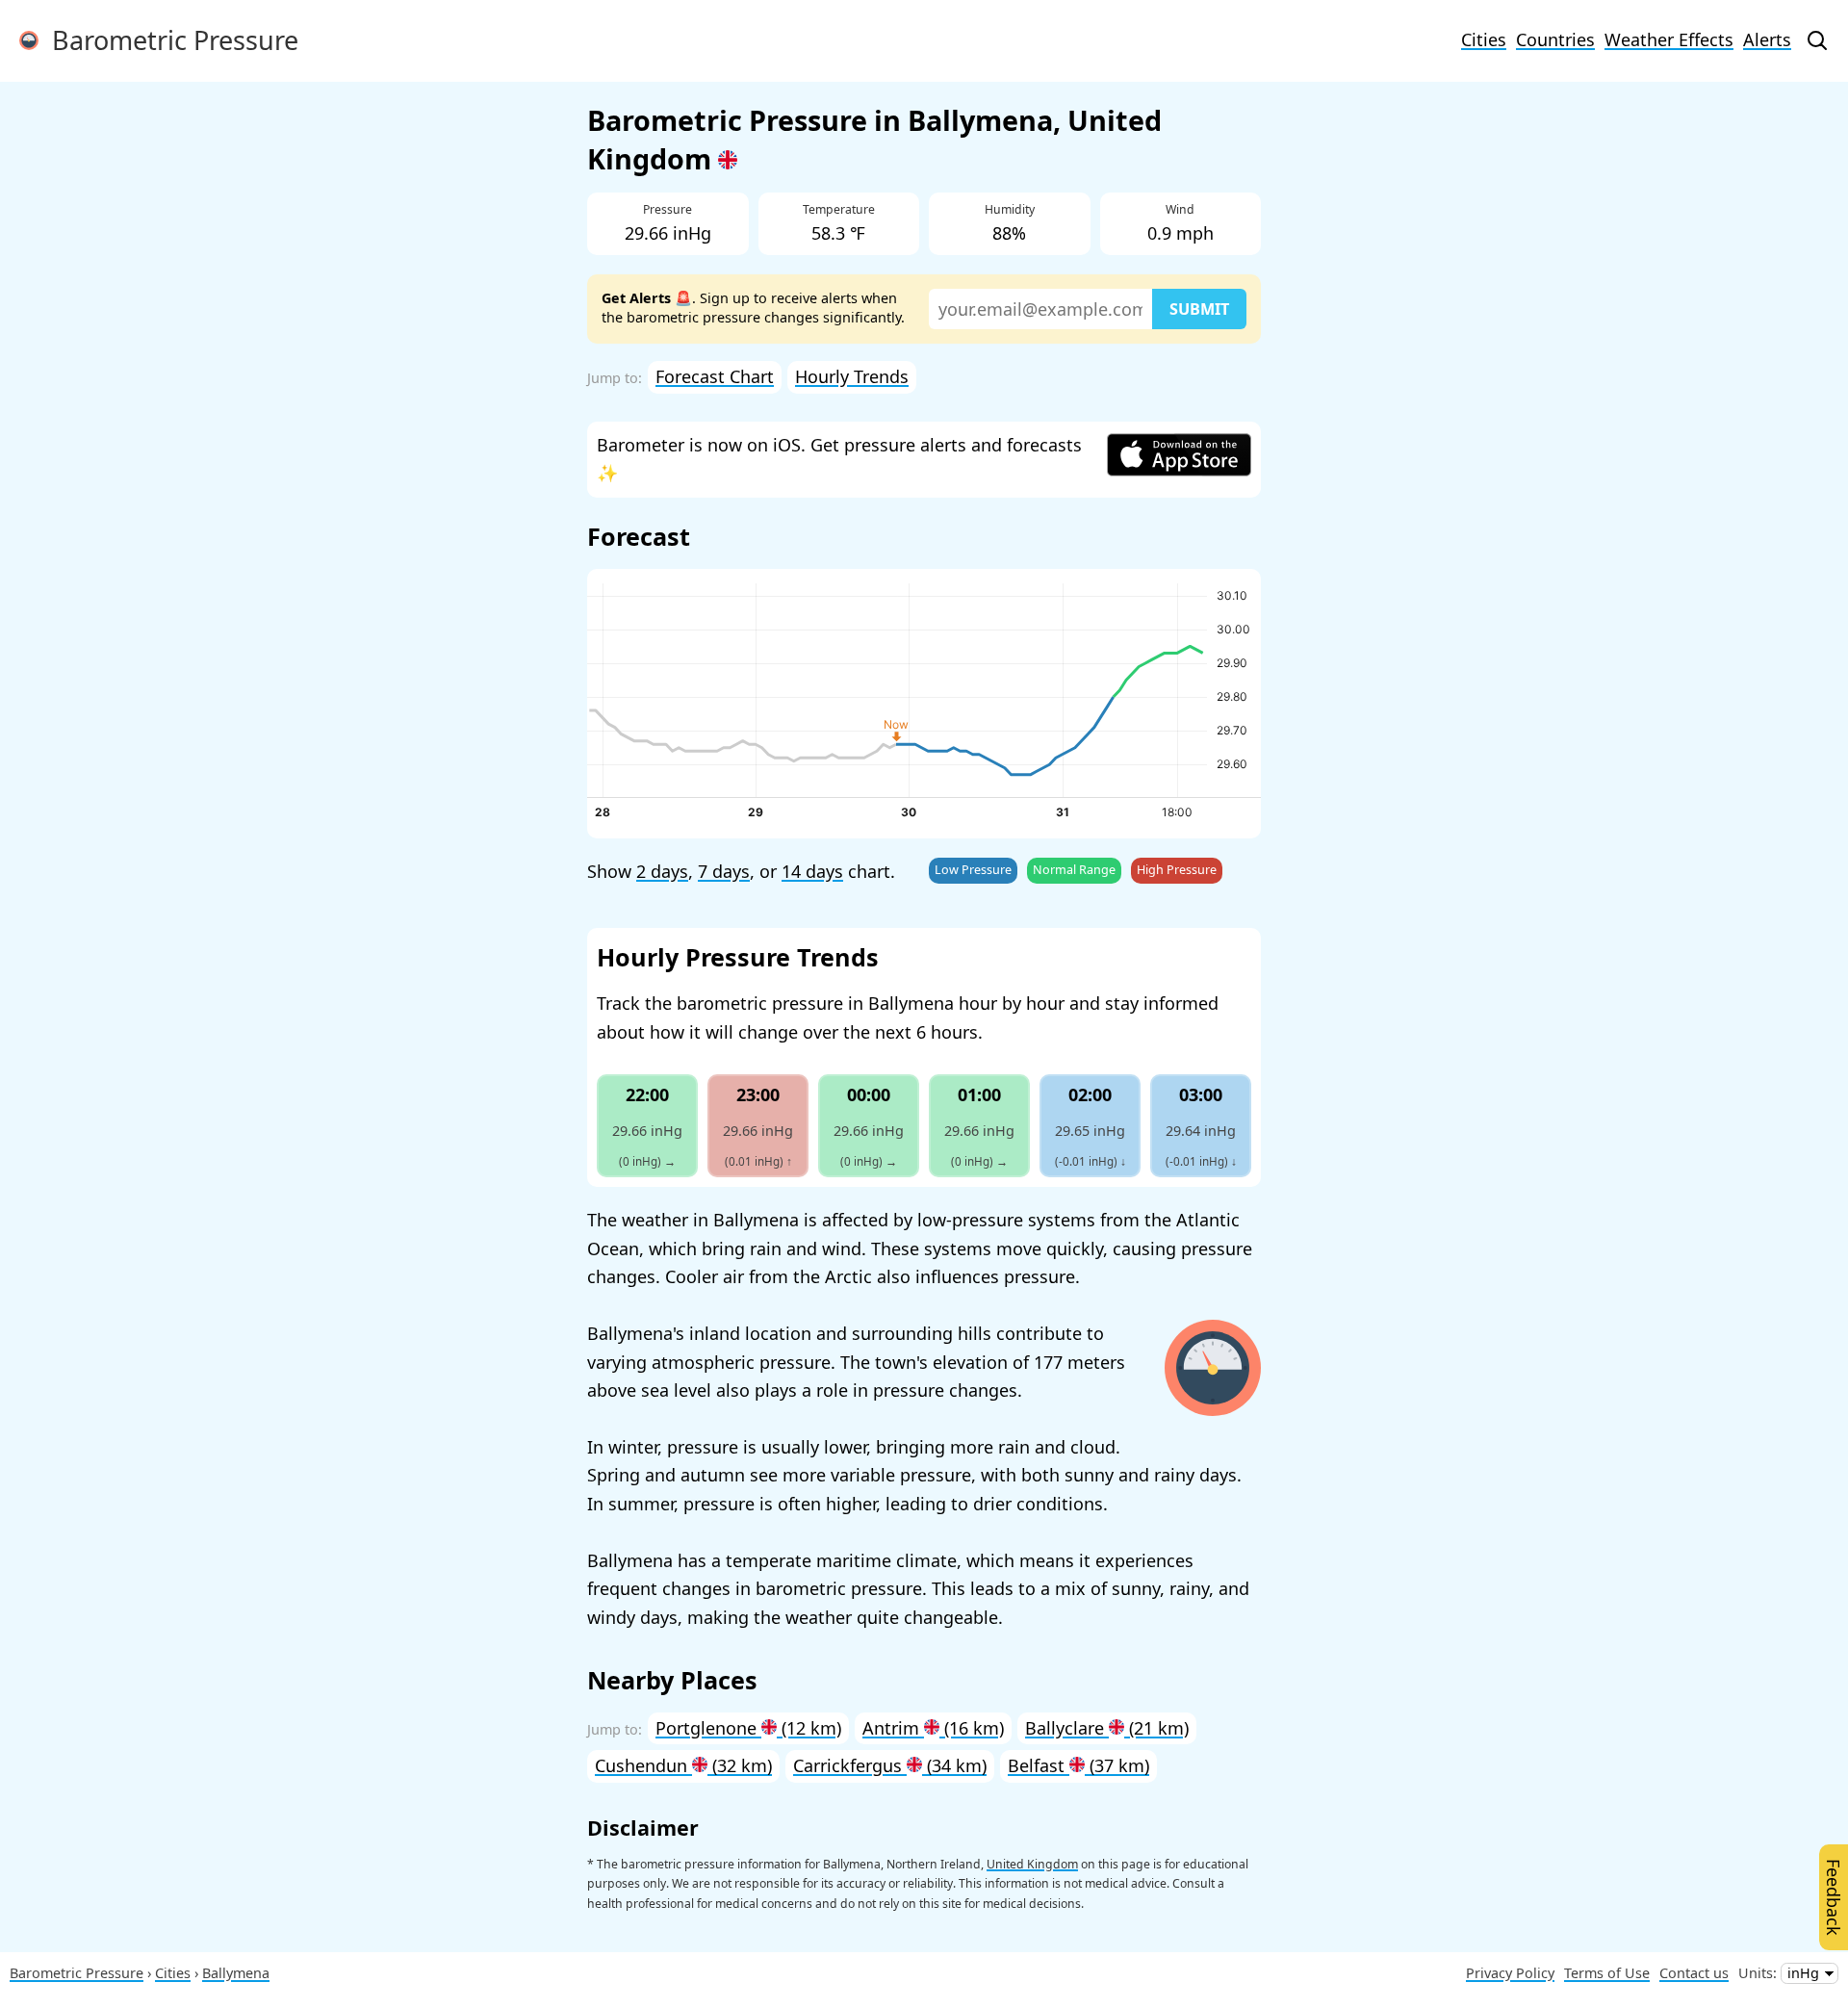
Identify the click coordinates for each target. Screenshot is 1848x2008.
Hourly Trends (852, 376)
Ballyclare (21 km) (1107, 1728)
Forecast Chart (715, 376)
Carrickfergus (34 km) (890, 1765)
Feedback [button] (1834, 1897)
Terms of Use (1607, 1973)
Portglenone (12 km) (748, 1728)
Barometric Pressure (168, 40)
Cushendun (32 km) (683, 1765)
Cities (1484, 39)
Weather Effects (1669, 39)
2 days (662, 871)
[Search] (1817, 40)
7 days (724, 871)
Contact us (1694, 1973)
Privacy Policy (1510, 1973)
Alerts (1767, 39)
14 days (812, 871)
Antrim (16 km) (933, 1728)
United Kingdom (1032, 1864)
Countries (1555, 39)
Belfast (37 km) (1078, 1765)
